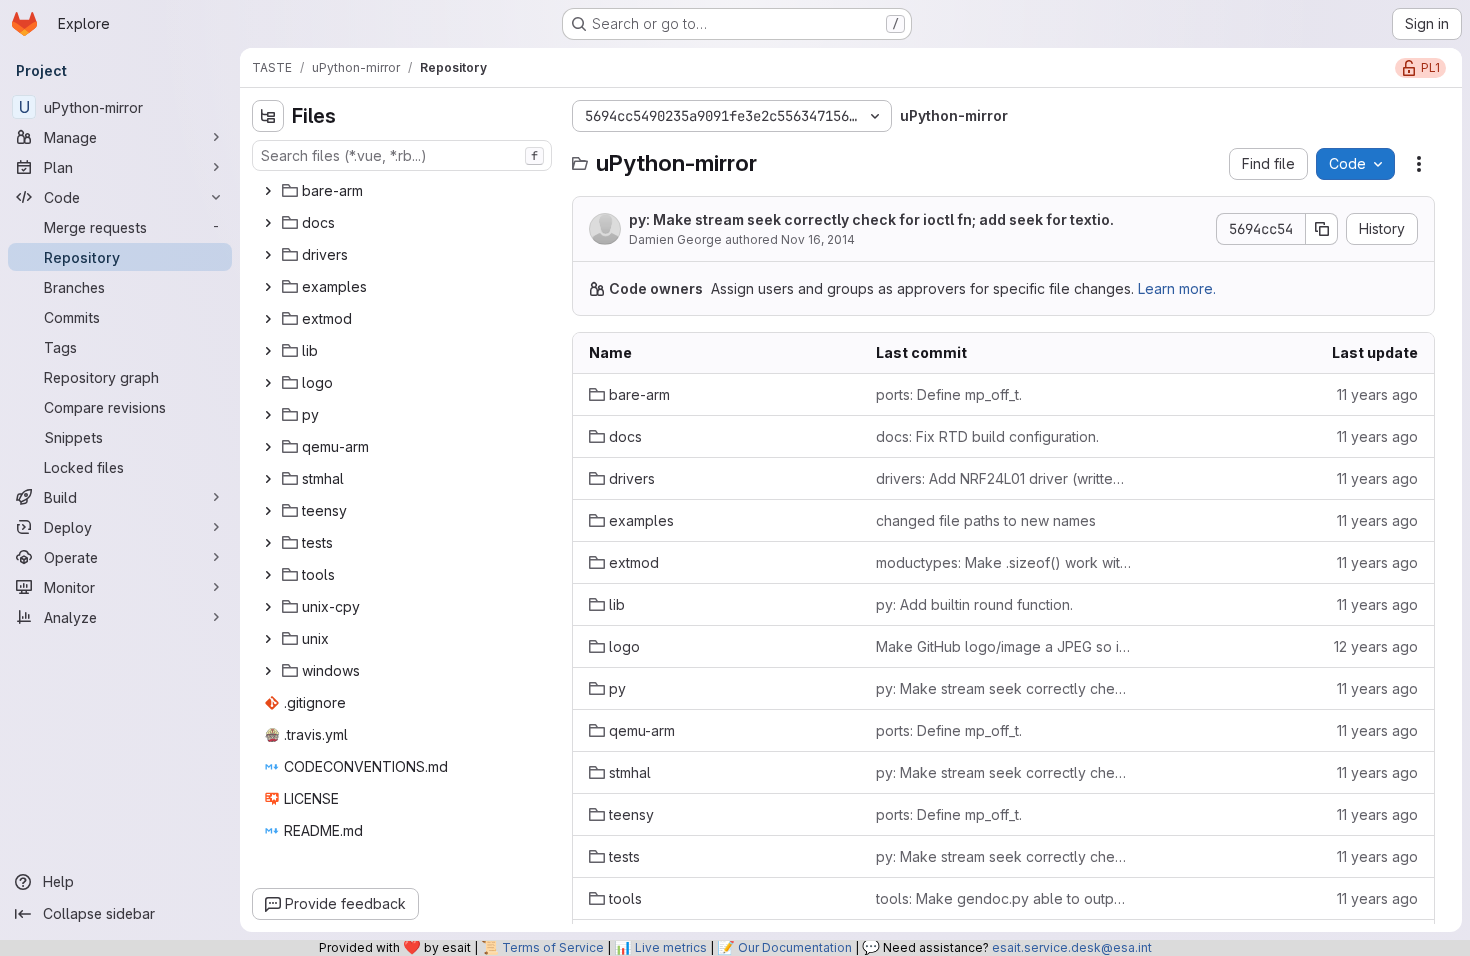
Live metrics (671, 947)
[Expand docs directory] (268, 223)
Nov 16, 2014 (818, 239)
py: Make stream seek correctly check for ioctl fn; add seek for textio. (871, 219)
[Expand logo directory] (268, 383)
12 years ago (1376, 646)
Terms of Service (553, 947)
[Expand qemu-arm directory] (268, 447)
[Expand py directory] (268, 415)
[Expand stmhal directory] (268, 479)
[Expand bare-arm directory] (268, 191)
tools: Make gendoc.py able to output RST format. (1003, 898)
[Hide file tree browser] (268, 116)
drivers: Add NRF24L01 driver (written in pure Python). (1003, 478)
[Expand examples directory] (268, 287)
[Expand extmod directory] (268, 319)
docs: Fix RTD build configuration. (987, 436)
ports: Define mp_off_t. (949, 394)
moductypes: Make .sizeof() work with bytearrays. (1003, 562)
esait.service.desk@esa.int (1072, 947)
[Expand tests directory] (268, 543)
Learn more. (1177, 288)
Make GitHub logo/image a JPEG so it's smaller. (1003, 646)
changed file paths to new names (986, 520)
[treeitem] (404, 191)
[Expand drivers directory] (268, 255)
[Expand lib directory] (268, 351)
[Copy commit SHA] (1322, 229)
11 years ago (1377, 394)
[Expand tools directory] (268, 575)
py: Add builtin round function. (974, 604)
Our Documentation (795, 947)
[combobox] (402, 155)
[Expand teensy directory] (268, 511)
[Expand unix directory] (268, 639)
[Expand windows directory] (268, 671)
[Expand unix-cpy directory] (268, 607)
